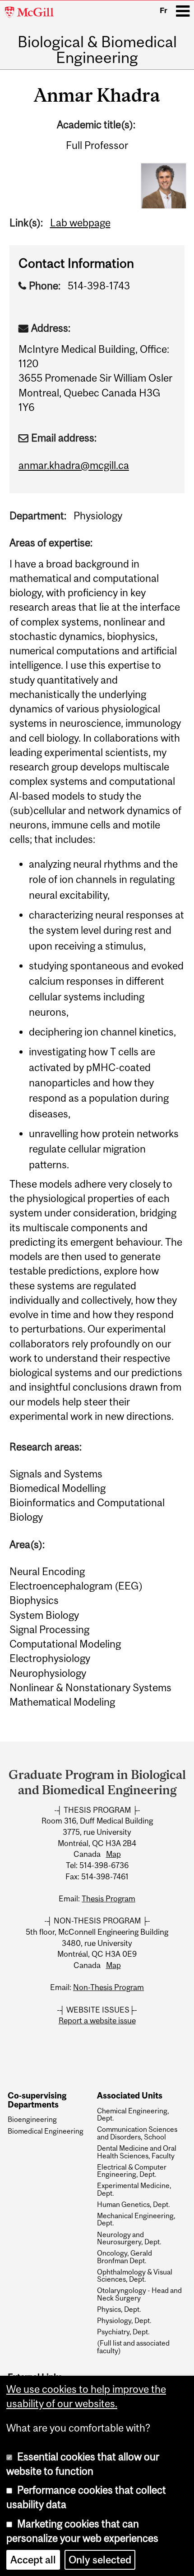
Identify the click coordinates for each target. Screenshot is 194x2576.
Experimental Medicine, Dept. (134, 2189)
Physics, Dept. (119, 2309)
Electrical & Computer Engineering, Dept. (132, 2171)
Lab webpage (80, 223)
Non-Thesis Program (109, 1987)
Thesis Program (109, 1899)
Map (113, 1854)
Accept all (33, 2560)
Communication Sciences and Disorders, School (137, 2133)
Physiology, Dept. (124, 2320)
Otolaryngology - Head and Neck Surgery (139, 2294)
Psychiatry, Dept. (123, 2332)
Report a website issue (97, 2021)
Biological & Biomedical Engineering (97, 50)
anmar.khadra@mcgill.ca (74, 465)
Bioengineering (32, 2119)
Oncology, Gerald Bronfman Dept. (125, 2257)
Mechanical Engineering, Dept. (136, 2219)
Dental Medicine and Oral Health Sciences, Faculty (137, 2152)
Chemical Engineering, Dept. (133, 2114)
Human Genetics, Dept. (134, 2204)
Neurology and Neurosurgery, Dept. (129, 2238)
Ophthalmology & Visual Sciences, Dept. (135, 2276)
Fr (164, 10)
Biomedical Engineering (46, 2131)
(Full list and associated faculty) (133, 2347)
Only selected (100, 2560)
